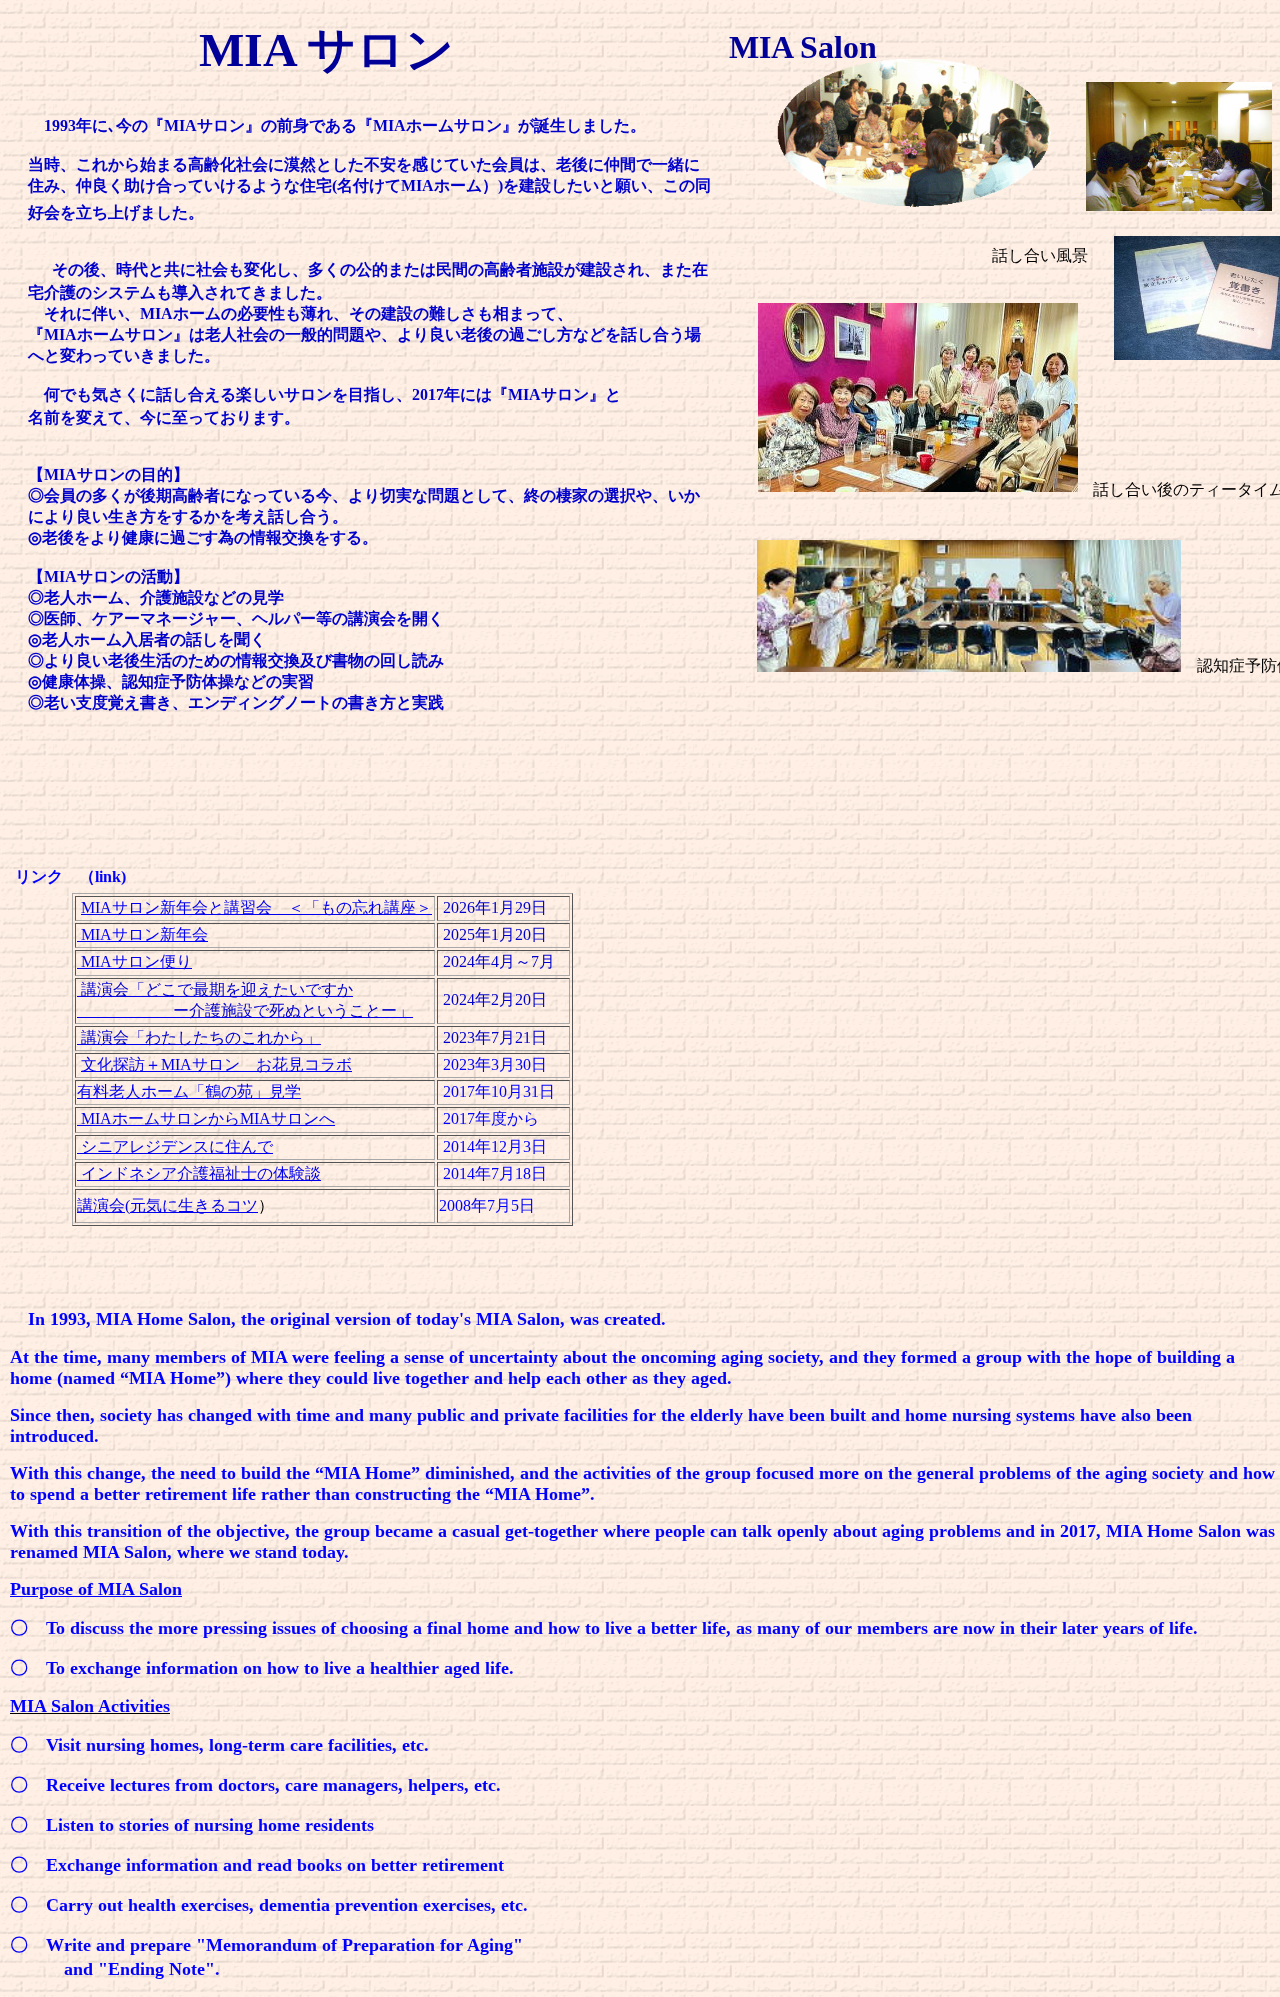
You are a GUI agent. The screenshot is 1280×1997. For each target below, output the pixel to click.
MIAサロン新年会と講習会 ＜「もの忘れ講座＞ (256, 907)
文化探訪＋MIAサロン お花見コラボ (216, 1064)
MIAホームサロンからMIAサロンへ (206, 1118)
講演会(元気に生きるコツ (167, 1205)
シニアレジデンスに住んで (175, 1146)
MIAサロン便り (134, 961)
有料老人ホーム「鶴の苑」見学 (189, 1091)
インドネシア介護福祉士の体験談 (199, 1173)
